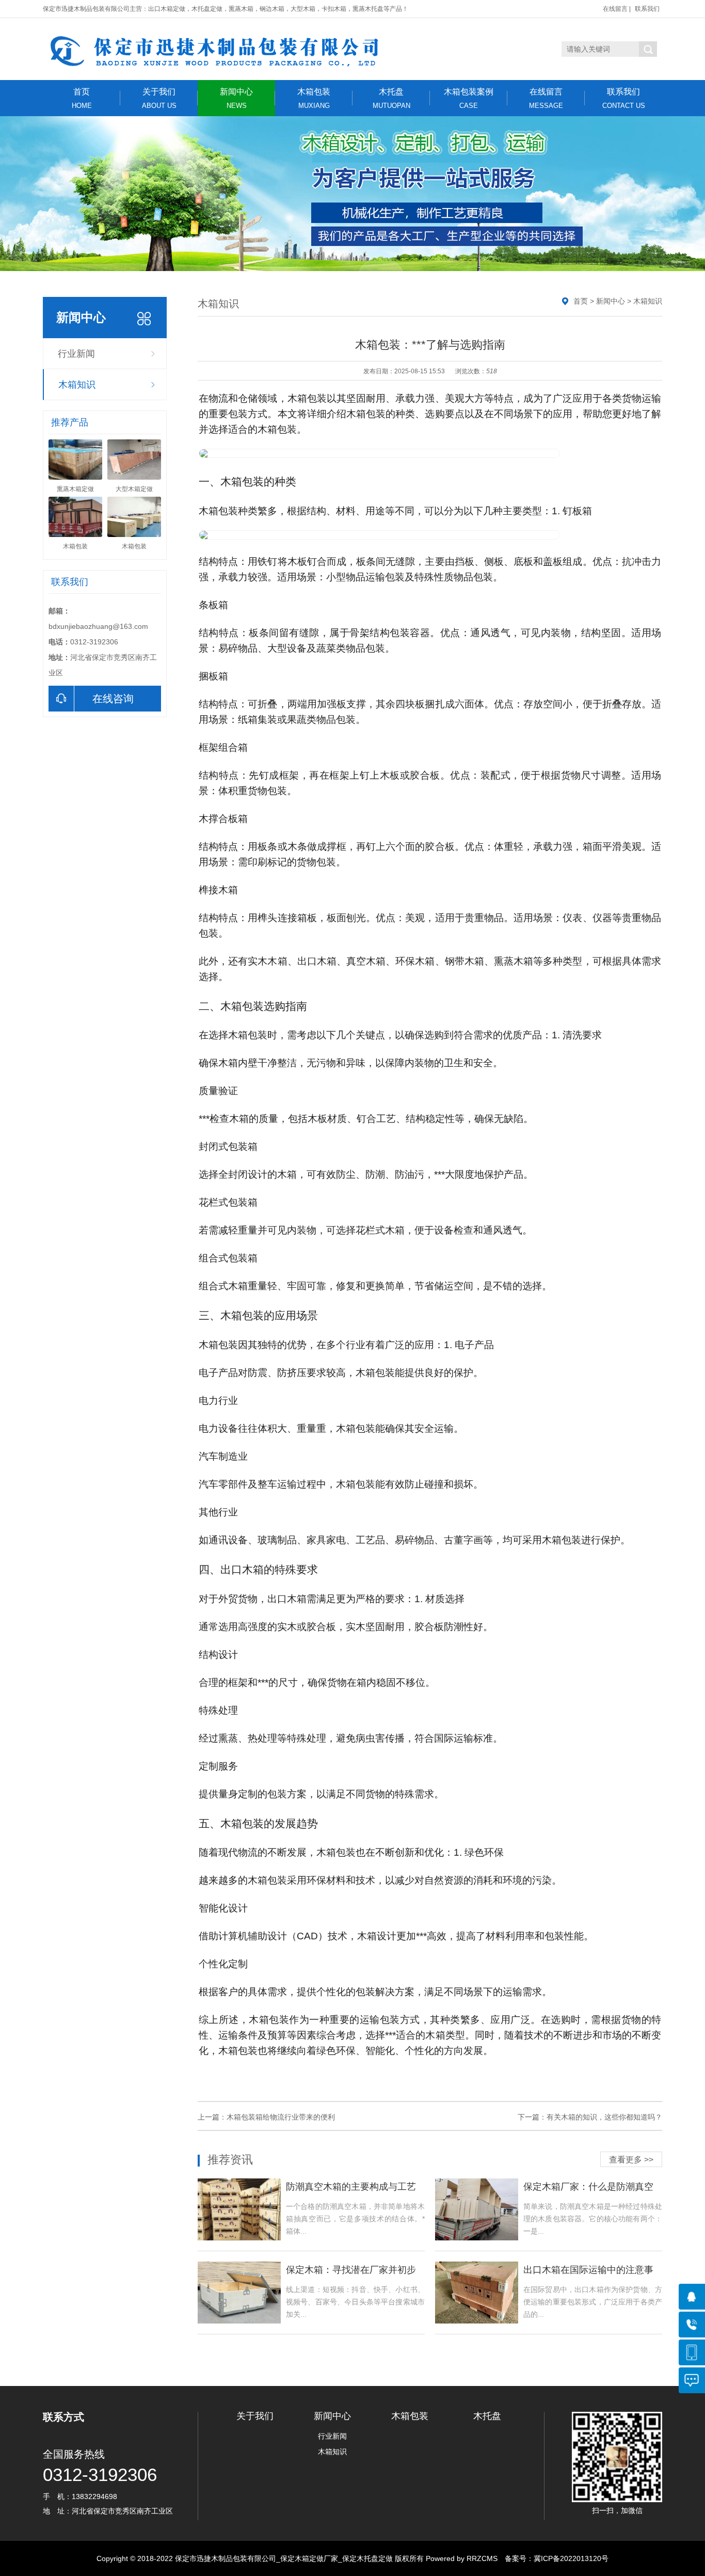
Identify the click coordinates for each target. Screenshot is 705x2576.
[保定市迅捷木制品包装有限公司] (236, 49)
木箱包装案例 (469, 98)
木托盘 (391, 98)
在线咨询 (113, 699)
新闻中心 (236, 98)
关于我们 (159, 98)
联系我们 (647, 9)
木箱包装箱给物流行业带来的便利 (281, 2117)
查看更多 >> (631, 2160)
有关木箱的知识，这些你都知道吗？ (604, 2117)
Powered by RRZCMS (461, 2558)
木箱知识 (77, 385)
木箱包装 (314, 98)
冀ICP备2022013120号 (571, 2558)
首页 (82, 98)
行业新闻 (76, 354)
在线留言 (615, 9)
